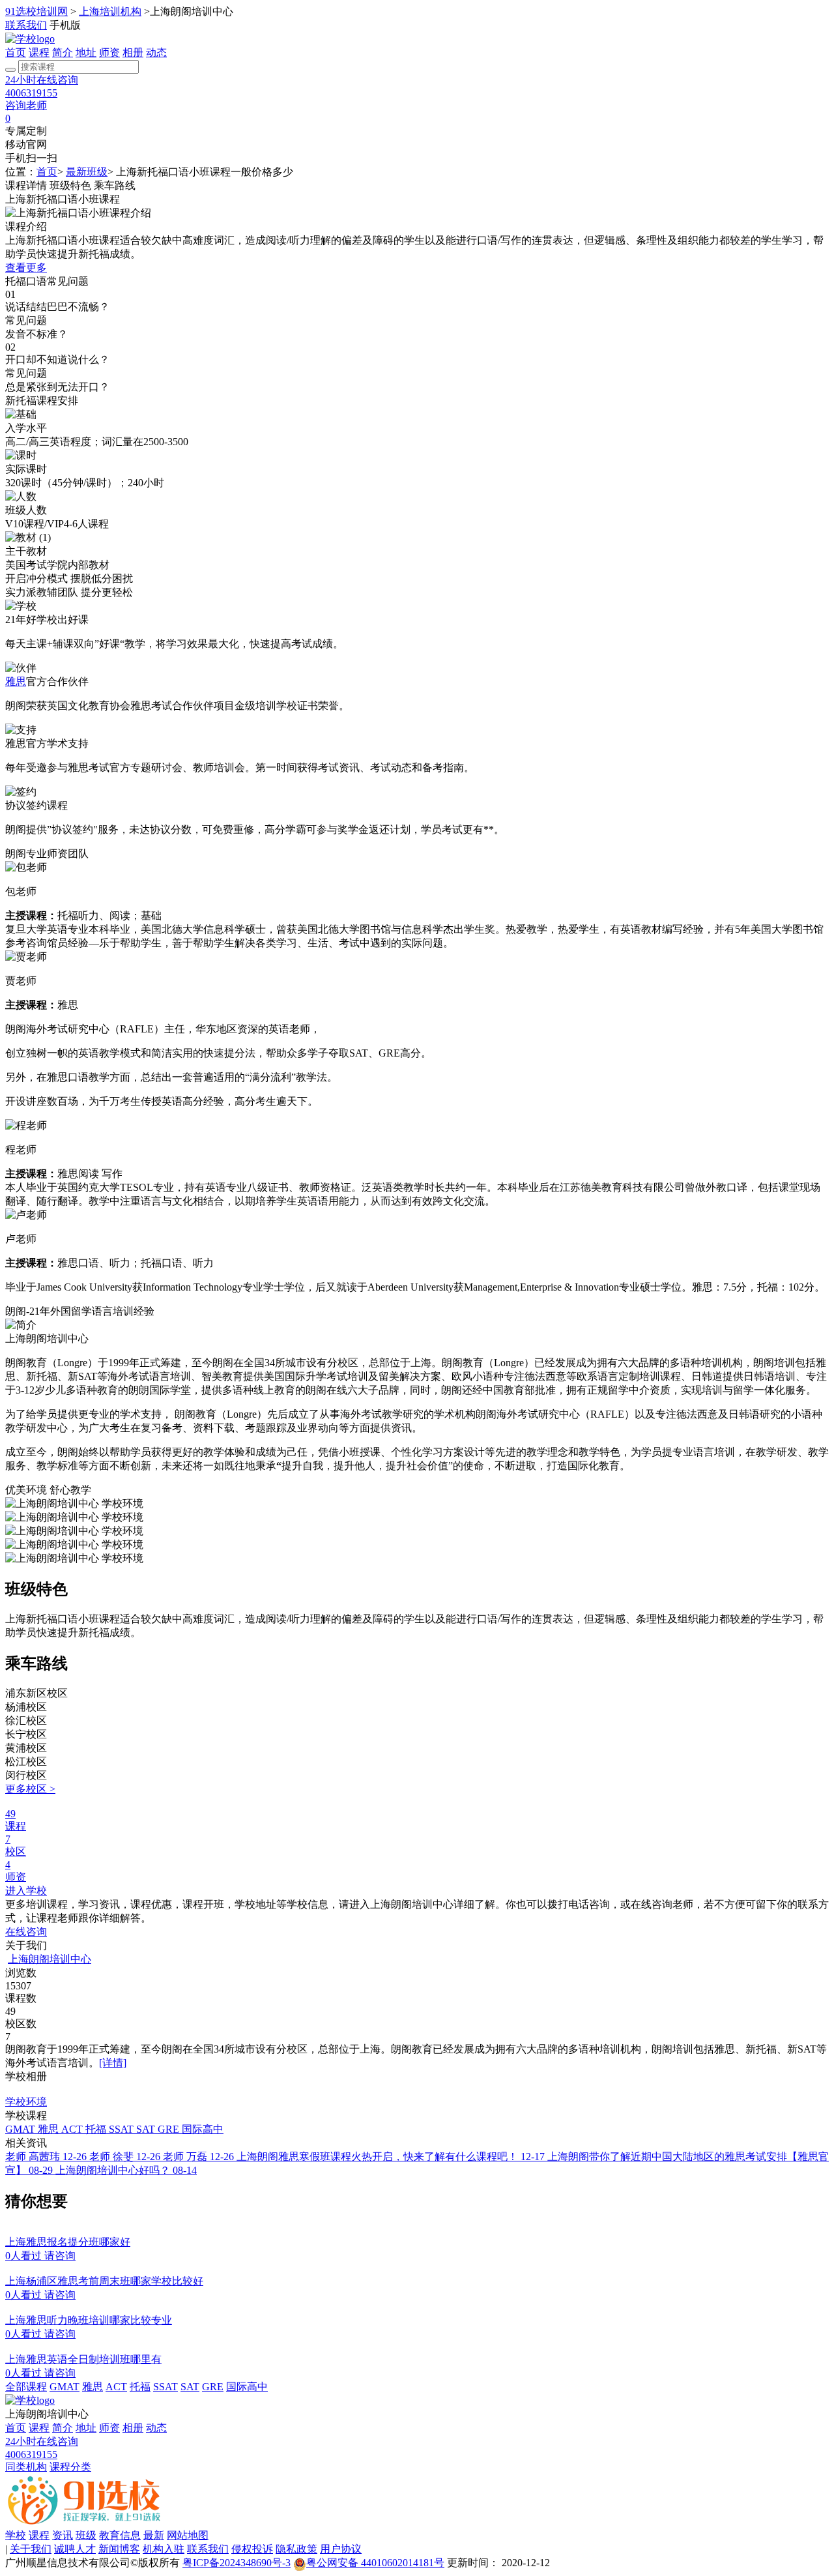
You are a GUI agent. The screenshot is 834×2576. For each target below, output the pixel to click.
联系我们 (26, 25)
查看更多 (26, 268)
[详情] (113, 2063)
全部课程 (26, 2387)
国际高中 (203, 2129)
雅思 (16, 681)
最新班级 (87, 172)
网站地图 (188, 2535)
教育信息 (120, 2535)
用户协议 (341, 2549)
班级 (86, 2535)
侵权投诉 (252, 2549)
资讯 (63, 2535)
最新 (154, 2535)
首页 (16, 52)
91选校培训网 (36, 11)
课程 (39, 52)
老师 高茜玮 (46, 2157)
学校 (16, 2535)
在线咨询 (26, 1932)
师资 (109, 52)
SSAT (122, 2129)
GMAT (22, 2129)
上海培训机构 (110, 11)
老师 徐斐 (125, 2157)
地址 (86, 52)
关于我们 (31, 2549)
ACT (73, 2129)
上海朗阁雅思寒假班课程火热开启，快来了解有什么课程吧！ (391, 2157)
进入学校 (26, 1891)
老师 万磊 (198, 2157)
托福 (97, 2129)
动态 (156, 52)
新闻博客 (119, 2549)
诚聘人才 (75, 2549)
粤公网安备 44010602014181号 (375, 2563)
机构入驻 (164, 2549)
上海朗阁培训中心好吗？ (126, 2170)
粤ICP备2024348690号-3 (237, 2563)
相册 (133, 52)
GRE (170, 2129)
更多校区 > (30, 1789)
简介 (63, 52)
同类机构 (26, 2467)
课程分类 (70, 2467)
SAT (147, 2129)
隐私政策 (296, 2549)
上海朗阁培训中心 (50, 1959)
